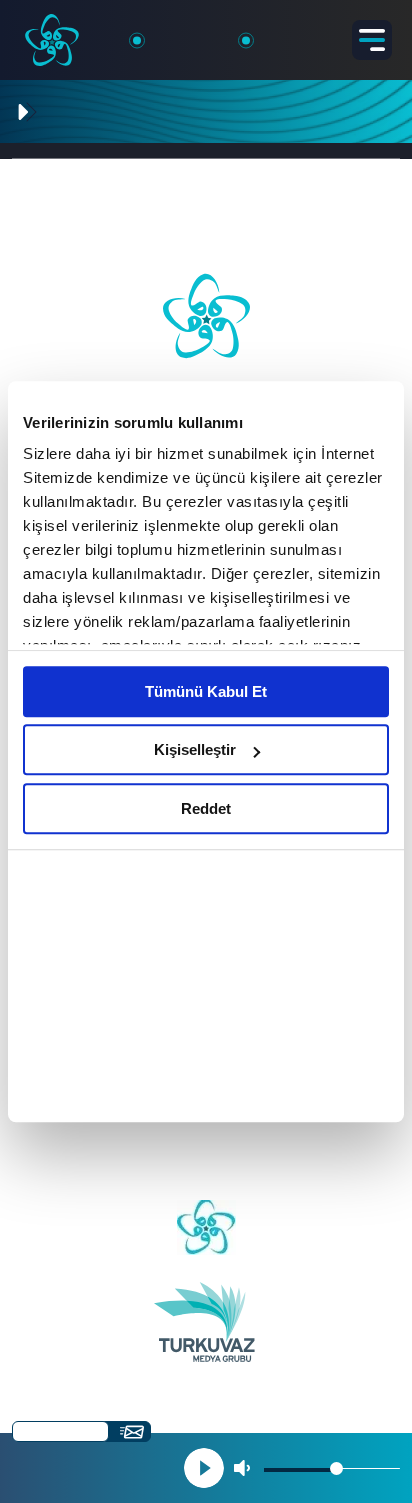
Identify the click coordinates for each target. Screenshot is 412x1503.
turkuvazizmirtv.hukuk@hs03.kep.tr (205, 1174)
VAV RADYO (114, 150)
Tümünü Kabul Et (206, 691)
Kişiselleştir (195, 749)
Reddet (206, 808)
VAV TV (39, 150)
